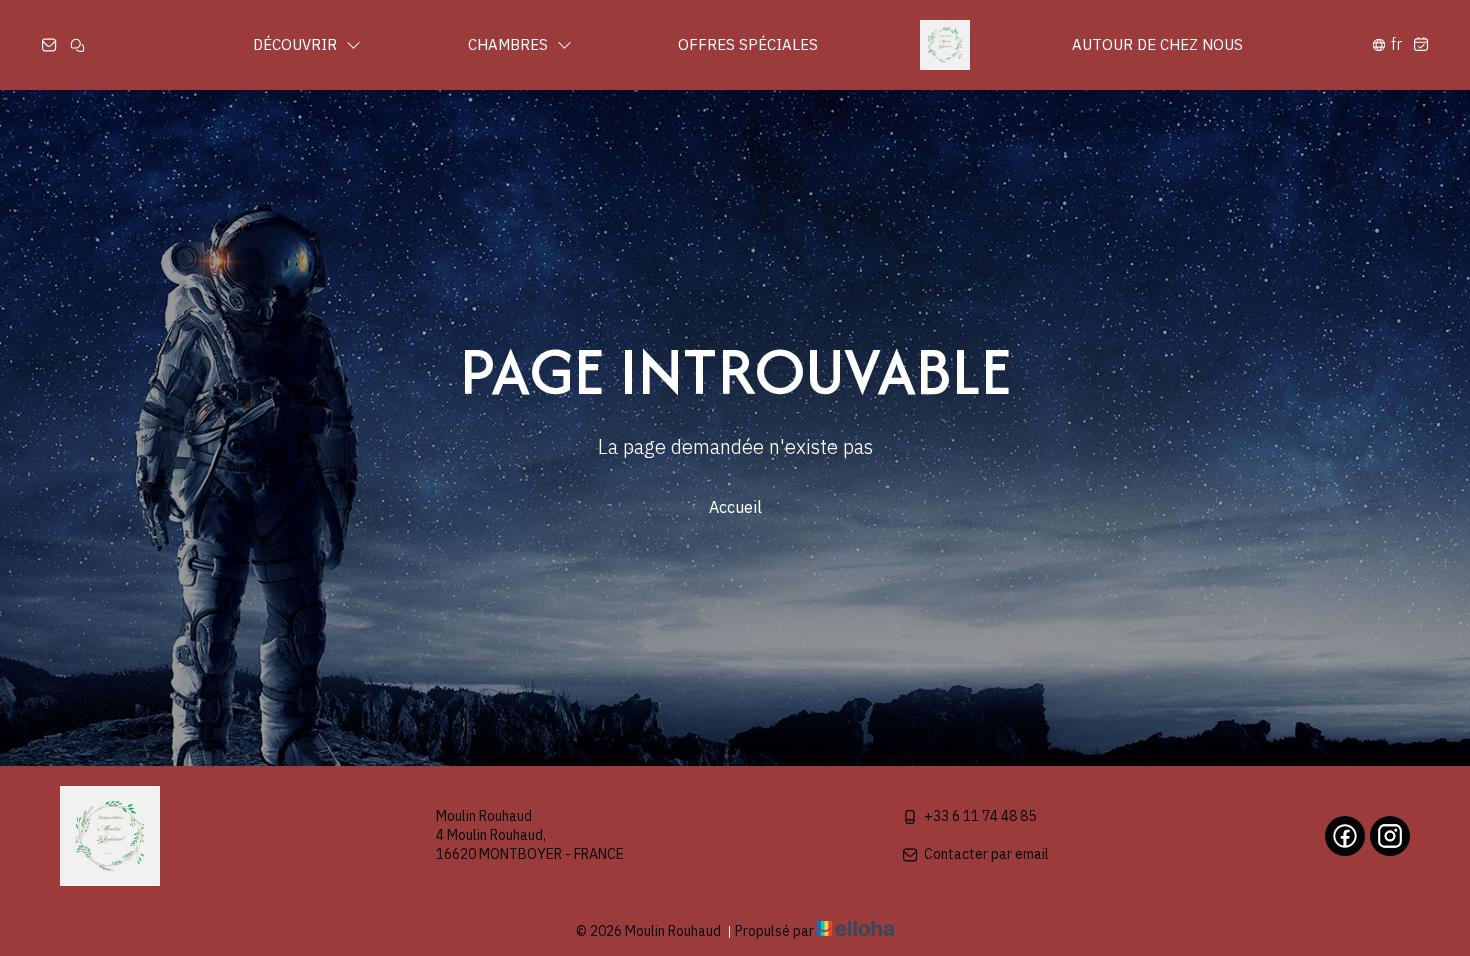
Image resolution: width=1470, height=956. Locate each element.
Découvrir (297, 44)
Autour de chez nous (1157, 44)
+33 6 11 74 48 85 (980, 816)
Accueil (735, 507)
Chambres (510, 44)
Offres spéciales (748, 44)
